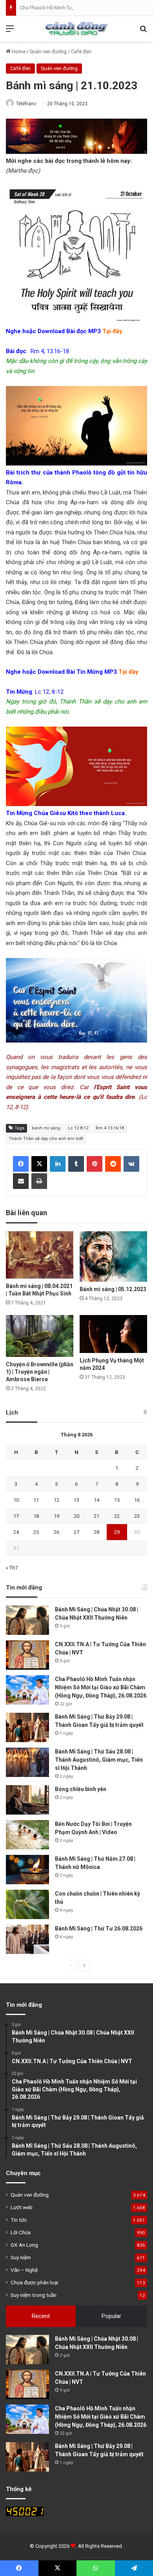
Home (18, 51)
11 (36, 1500)
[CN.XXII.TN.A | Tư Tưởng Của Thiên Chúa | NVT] (27, 1655)
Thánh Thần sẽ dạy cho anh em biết (46, 1139)
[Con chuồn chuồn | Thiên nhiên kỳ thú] (27, 1904)
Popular (111, 2316)
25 (36, 1532)
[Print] (39, 1181)
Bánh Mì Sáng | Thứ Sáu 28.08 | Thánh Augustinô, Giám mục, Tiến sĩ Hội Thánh (99, 1760)
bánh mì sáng (46, 1128)
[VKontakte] (131, 1164)
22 (117, 1516)
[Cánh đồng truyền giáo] (76, 29)
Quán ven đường (48, 51)
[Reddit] (113, 1164)
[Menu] (10, 32)
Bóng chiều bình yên (81, 1789)
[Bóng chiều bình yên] (27, 1800)
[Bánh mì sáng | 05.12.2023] (113, 1256)
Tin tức (19, 2220)
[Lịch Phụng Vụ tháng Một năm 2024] (113, 1334)
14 (97, 1500)
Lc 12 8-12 (78, 1128)
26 (56, 1532)
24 (16, 1532)
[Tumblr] (76, 1164)
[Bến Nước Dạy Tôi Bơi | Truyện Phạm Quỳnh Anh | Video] (27, 1835)
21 (97, 1516)
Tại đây (112, 331)
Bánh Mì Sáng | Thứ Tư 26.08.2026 (99, 1928)
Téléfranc (26, 104)
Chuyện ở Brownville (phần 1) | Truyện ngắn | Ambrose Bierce (40, 1372)
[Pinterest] (95, 1164)
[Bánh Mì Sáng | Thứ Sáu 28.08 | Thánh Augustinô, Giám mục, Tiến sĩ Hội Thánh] (27, 1762)
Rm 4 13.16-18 (110, 1128)
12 (56, 1500)
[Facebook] (21, 1164)
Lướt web (22, 2207)
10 (16, 1500)
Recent (41, 2316)
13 (76, 1500)
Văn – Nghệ (24, 2270)
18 (36, 1516)
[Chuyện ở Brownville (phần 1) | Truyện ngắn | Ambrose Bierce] (40, 1336)
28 (97, 1532)
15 (117, 1500)
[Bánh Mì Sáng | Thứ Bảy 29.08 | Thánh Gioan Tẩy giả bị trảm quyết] (27, 1727)
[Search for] (143, 32)
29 (117, 1532)
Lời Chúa (21, 2232)
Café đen (81, 51)
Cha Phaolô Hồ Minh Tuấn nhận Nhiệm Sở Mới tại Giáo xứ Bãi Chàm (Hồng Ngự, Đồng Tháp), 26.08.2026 (101, 1687)
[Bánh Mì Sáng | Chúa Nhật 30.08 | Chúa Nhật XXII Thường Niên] (27, 1620)
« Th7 (12, 1568)
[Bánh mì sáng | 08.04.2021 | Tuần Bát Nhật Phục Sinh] (40, 1255)
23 (137, 1516)
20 (76, 1516)
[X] (39, 1164)
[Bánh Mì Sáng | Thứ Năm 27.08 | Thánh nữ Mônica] (27, 1870)
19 (56, 1516)
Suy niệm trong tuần (34, 2295)
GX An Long (24, 2245)
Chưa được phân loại (34, 2282)
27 (76, 1532)
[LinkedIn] (58, 1164)
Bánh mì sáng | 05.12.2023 (113, 1289)
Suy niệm (21, 2257)
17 (16, 1516)
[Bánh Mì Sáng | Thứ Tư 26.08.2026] (27, 1939)
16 (137, 1500)
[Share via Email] (21, 1181)
